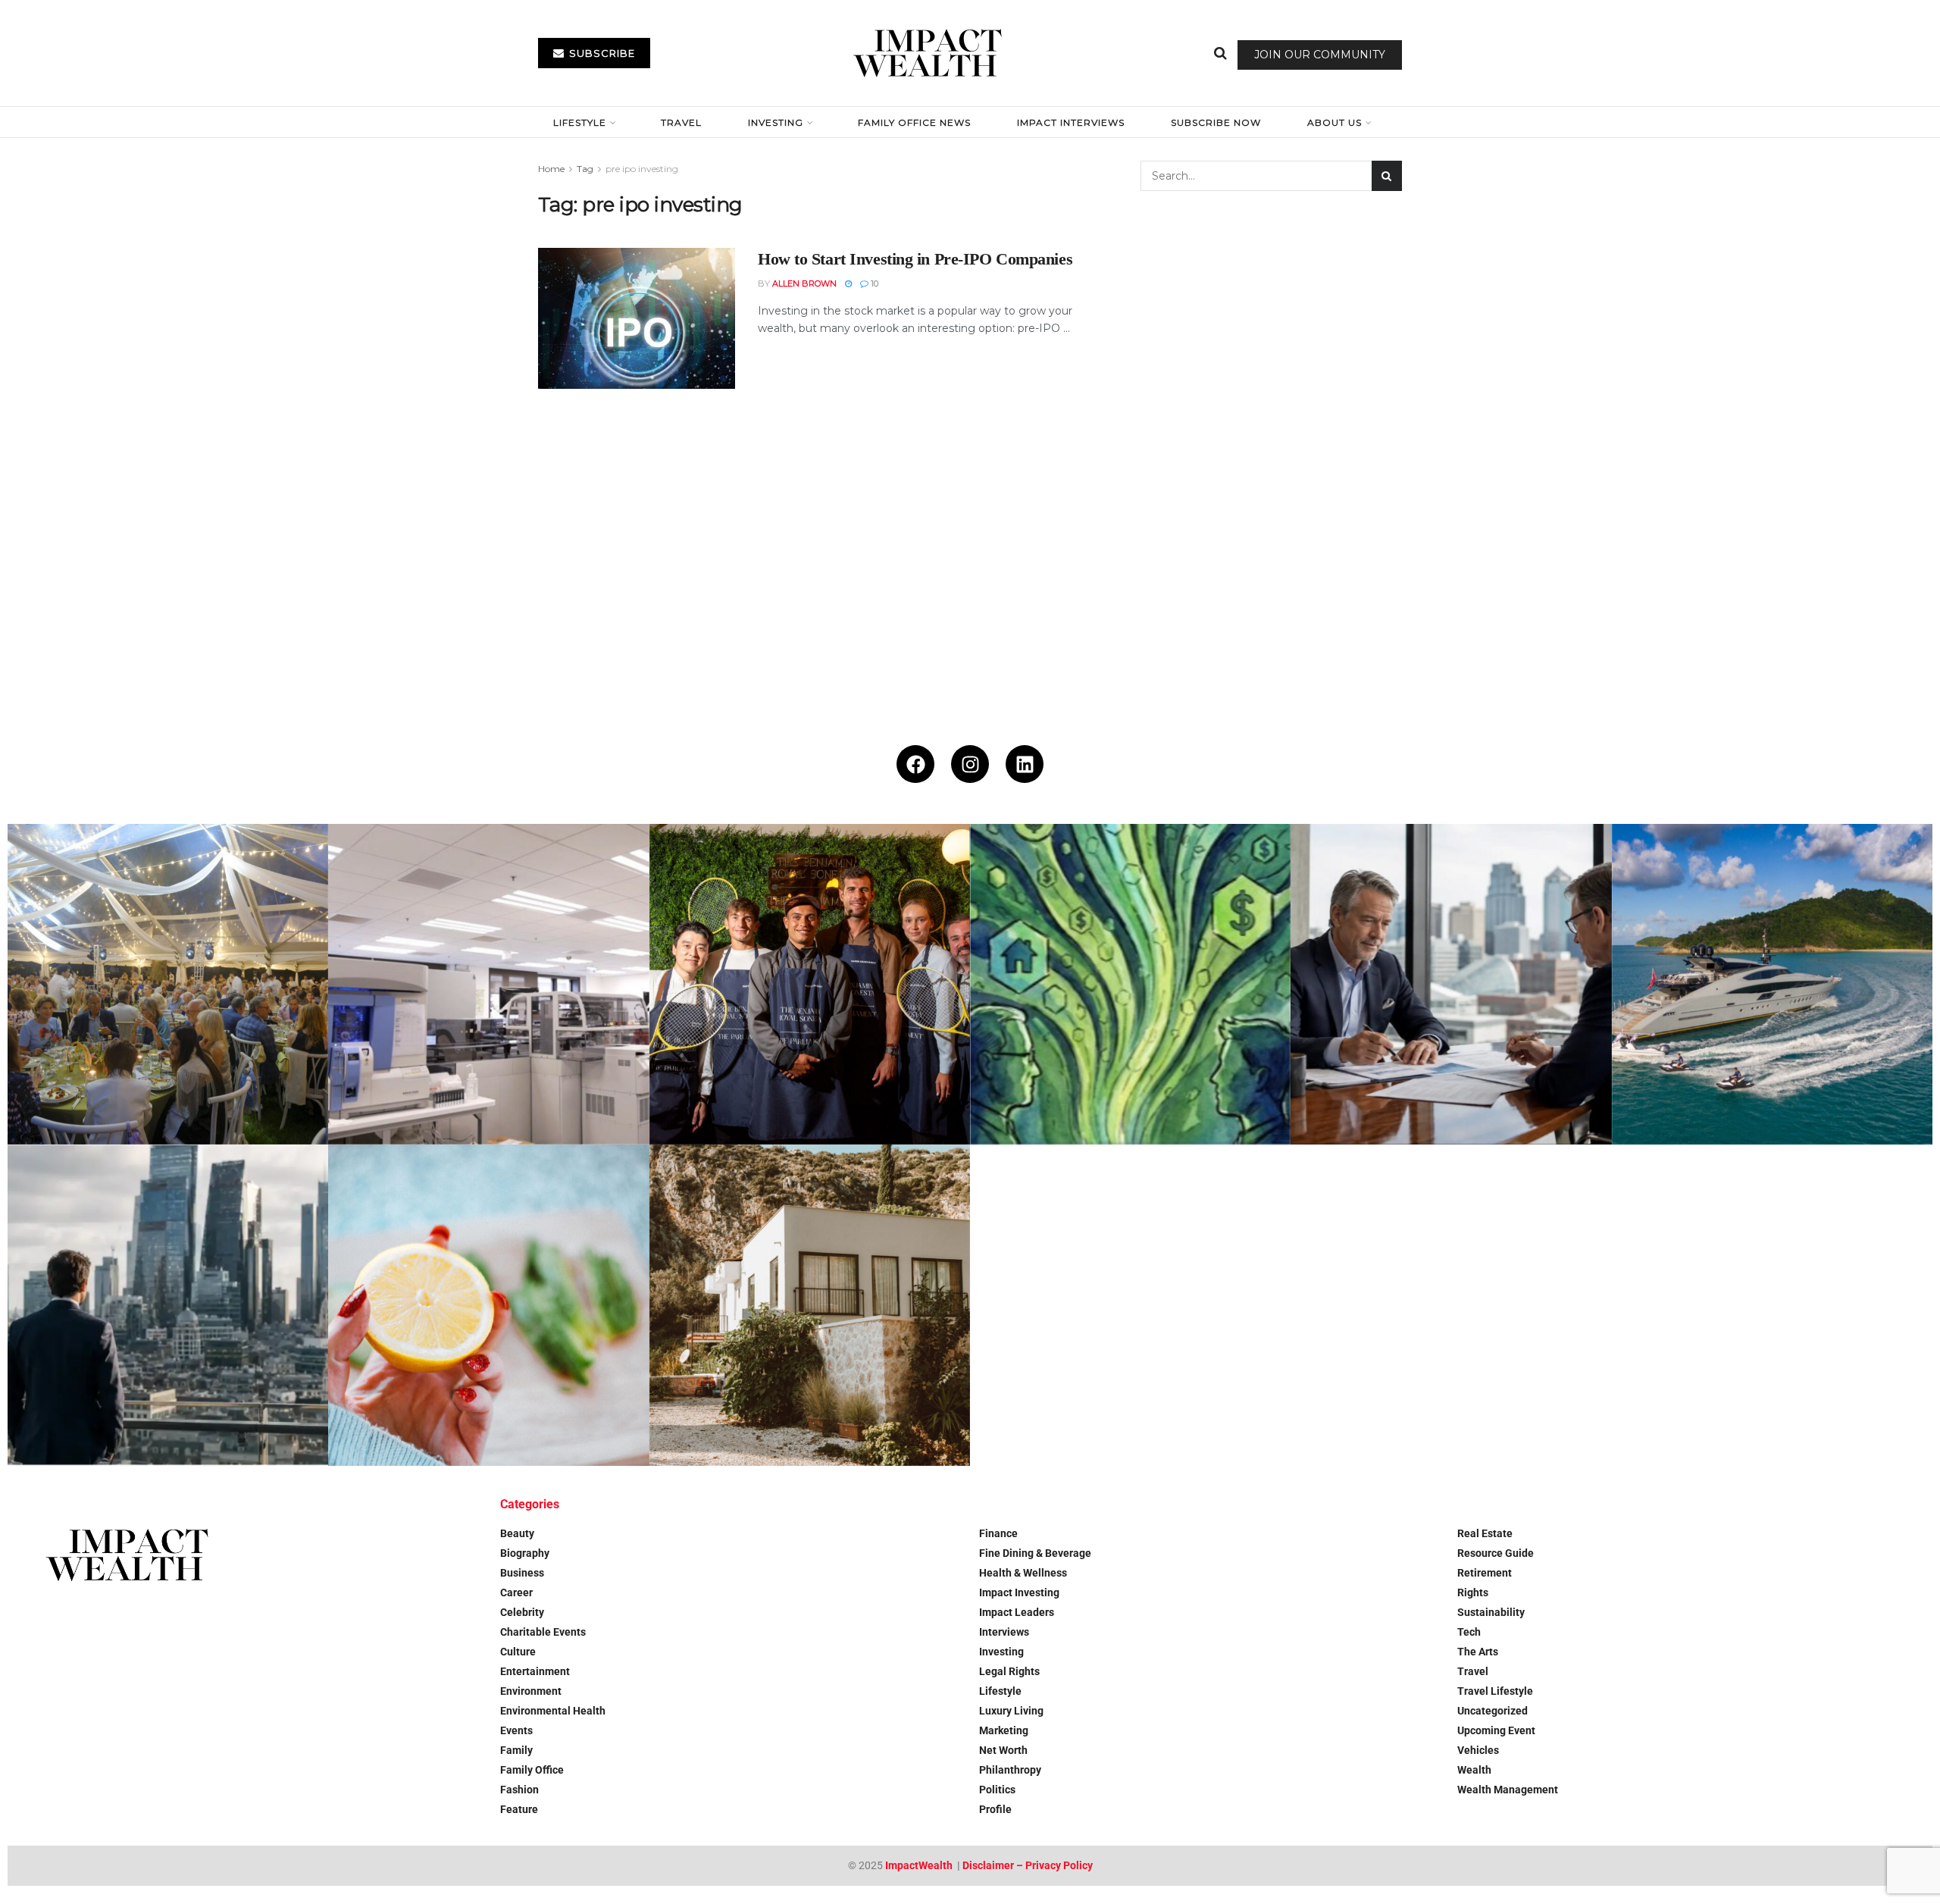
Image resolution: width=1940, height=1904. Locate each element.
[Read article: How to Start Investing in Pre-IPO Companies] (637, 318)
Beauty (517, 1533)
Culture (518, 1652)
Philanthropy (1010, 1770)
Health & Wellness (1023, 1573)
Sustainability (1491, 1612)
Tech (1469, 1632)
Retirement (1485, 1573)
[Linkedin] (1025, 764)
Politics (997, 1790)
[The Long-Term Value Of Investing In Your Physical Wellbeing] (488, 1305)
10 (873, 283)
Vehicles (1478, 1750)
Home (551, 169)
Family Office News (914, 122)
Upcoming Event (1496, 1730)
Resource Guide (1496, 1553)
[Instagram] (970, 764)
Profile (995, 1809)
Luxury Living (1011, 1711)
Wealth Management (1508, 1790)
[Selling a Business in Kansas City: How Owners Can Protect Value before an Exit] (1451, 984)
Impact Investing (1019, 1592)
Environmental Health (553, 1711)
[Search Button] (1220, 53)
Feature (519, 1809)
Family (516, 1750)
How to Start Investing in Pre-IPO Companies (915, 259)
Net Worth (1003, 1750)
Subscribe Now (1216, 122)
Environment (531, 1691)
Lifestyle (580, 122)
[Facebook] (915, 764)
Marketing (1004, 1730)
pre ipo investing (642, 169)
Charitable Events (543, 1632)
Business (522, 1573)
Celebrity (522, 1612)
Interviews (1004, 1632)
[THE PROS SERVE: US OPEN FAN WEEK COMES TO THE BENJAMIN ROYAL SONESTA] (810, 984)
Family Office (532, 1770)
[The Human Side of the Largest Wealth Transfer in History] (1130, 984)
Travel (681, 122)
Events (516, 1730)
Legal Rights (1009, 1671)
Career (516, 1592)
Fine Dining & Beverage (1035, 1553)
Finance (998, 1533)
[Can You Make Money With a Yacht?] (1772, 984)
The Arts (1478, 1652)
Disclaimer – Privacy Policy (1028, 1865)
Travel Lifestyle (1495, 1691)
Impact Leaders (1017, 1612)
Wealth (1474, 1770)
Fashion (519, 1790)
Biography (525, 1553)
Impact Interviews (1071, 122)
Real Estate (1485, 1533)
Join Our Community (1320, 55)
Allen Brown (804, 283)
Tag (585, 169)
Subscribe (601, 53)
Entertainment (535, 1671)
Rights (1473, 1592)
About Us (1335, 122)
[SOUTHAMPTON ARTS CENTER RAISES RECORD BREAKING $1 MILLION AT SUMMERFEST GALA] (168, 984)
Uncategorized (1493, 1711)
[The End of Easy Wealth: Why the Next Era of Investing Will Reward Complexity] (168, 1305)
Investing (776, 122)
